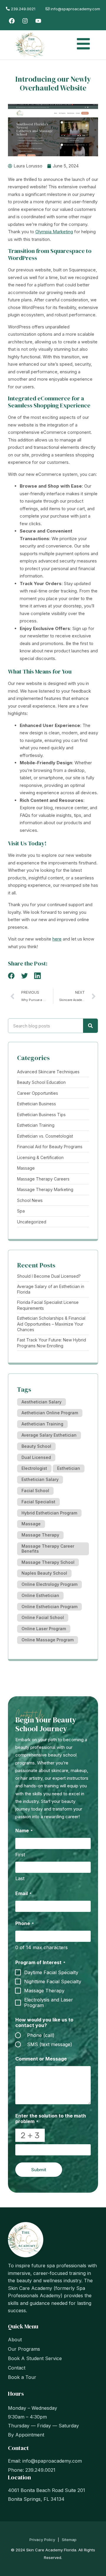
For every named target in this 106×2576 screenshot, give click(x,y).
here (57, 939)
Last (20, 1878)
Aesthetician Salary (42, 1402)
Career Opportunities (38, 1093)
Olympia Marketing (54, 232)
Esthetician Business (37, 1104)
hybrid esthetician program (49, 1513)
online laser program (44, 1629)
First (20, 1855)
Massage (26, 1168)
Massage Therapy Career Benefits (48, 1549)
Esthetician (69, 1468)
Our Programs (24, 2349)
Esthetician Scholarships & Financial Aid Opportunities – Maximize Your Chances (51, 1324)
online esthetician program (49, 1607)
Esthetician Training (36, 1125)
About (15, 2340)
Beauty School (36, 1446)
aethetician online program (50, 1413)
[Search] (90, 1026)
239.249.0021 (23, 9)
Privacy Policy (42, 2540)
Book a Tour (22, 2377)
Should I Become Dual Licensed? (49, 1276)
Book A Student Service (35, 2358)
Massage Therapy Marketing (45, 1189)
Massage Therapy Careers (43, 1179)
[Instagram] (25, 21)
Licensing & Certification (40, 1157)
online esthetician (40, 1595)
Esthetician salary (40, 1479)
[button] (11, 976)
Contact (17, 2368)
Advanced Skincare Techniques (48, 1072)
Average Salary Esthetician (49, 1435)
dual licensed (36, 1457)
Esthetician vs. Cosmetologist (45, 1136)
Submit (39, 2170)
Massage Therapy (40, 1535)
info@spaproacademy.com (52, 2461)
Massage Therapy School (48, 1562)
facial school (35, 1491)
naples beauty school (44, 1573)
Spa (21, 1211)
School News (30, 1200)
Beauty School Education (41, 1082)
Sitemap (69, 2540)
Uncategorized (32, 1222)
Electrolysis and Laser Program (49, 2003)
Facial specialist (38, 1502)
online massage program (48, 1640)
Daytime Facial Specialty (51, 1973)
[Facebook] (12, 21)
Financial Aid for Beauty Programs (50, 1147)
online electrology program (49, 1584)
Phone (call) (41, 2035)
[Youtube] (38, 21)
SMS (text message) (50, 2044)
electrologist (34, 1468)
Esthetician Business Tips (41, 1115)
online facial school (43, 1617)
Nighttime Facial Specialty (53, 1982)
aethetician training (42, 1424)
